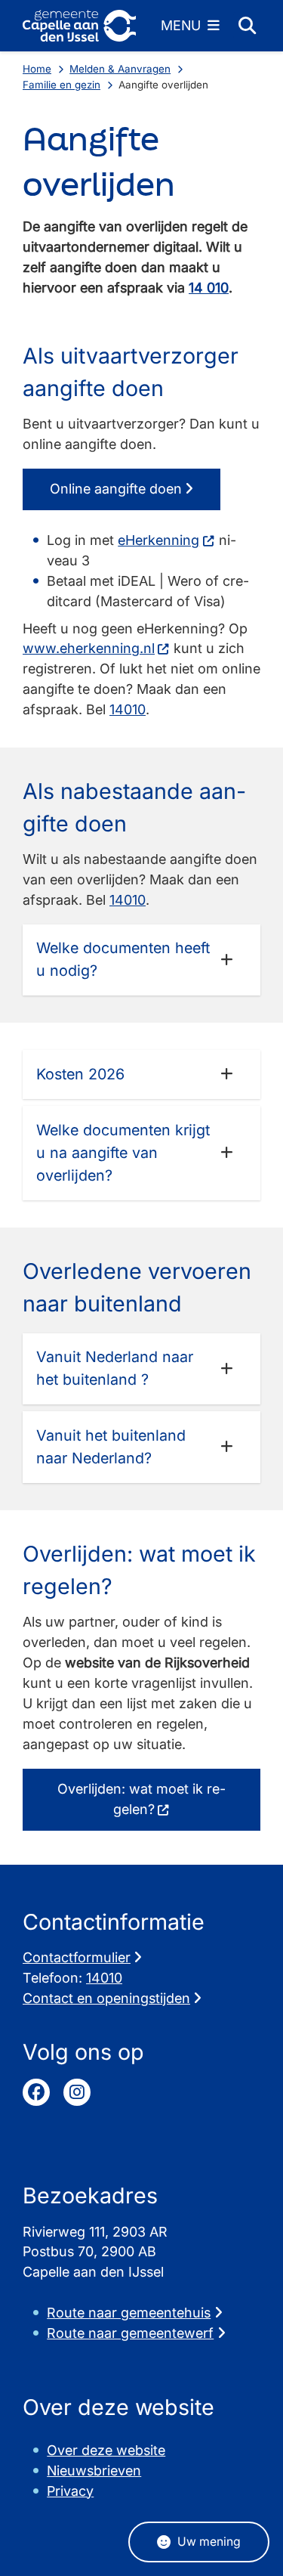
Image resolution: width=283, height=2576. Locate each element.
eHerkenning (158, 540)
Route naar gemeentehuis (129, 2313)
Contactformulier (77, 1957)
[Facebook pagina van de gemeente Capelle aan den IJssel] (36, 2092)
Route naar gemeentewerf (130, 2333)
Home (37, 69)
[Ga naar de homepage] (79, 26)
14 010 (209, 288)
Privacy (70, 2491)
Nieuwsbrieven (94, 2471)
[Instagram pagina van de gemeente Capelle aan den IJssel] (77, 2092)
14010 (128, 709)
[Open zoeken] (247, 26)
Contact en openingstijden (106, 1998)
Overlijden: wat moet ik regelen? (141, 1799)
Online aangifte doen (116, 489)
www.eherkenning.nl (89, 648)
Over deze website (106, 2450)
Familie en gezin (62, 85)
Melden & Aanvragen (120, 69)
